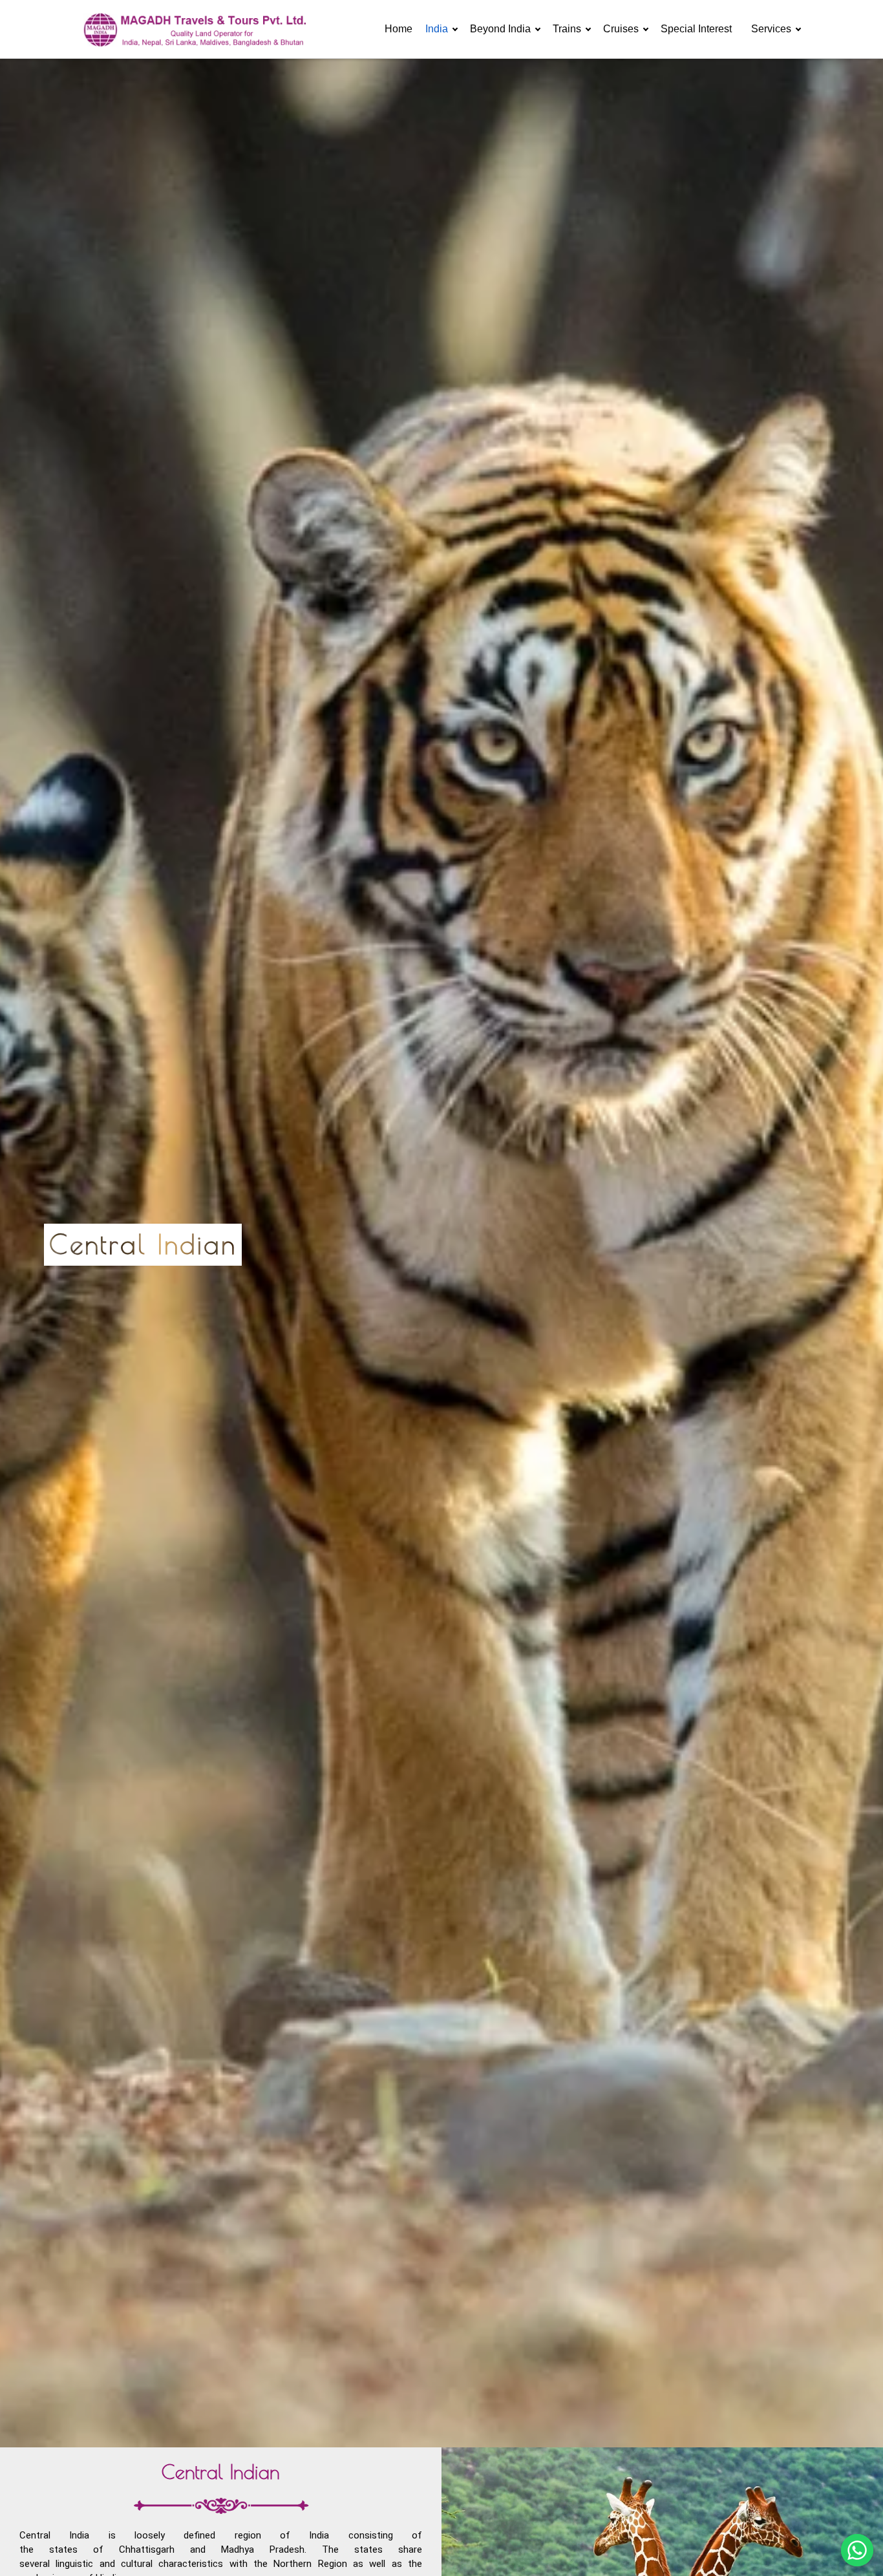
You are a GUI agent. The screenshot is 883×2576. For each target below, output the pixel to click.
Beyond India (500, 29)
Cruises (621, 29)
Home (399, 29)
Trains (567, 29)
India (437, 29)
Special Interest (696, 29)
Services (771, 29)
